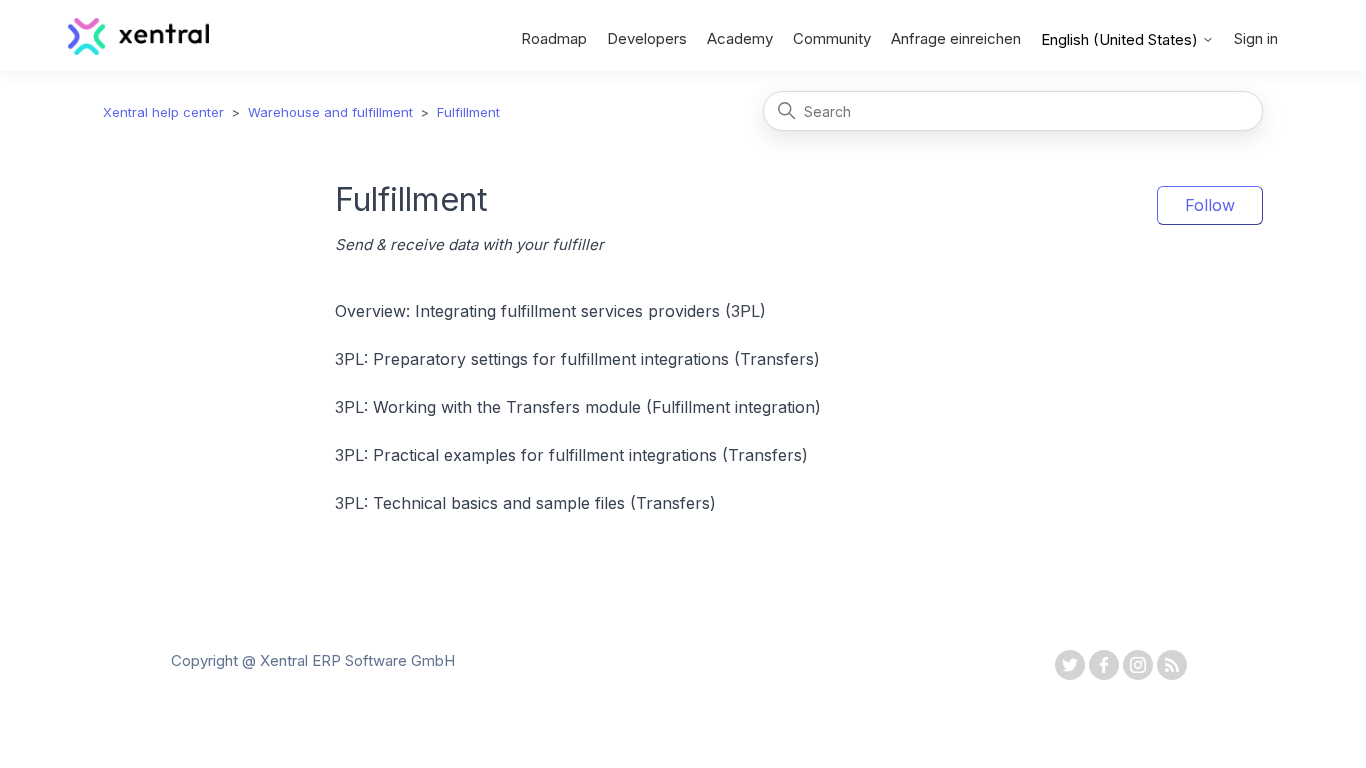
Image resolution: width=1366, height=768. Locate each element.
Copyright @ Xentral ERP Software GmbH (313, 660)
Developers (647, 38)
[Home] (138, 49)
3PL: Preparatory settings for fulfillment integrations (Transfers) (577, 359)
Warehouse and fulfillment (330, 112)
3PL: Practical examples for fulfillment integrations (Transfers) (571, 455)
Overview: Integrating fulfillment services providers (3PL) (550, 311)
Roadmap (554, 38)
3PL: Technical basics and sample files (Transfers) (525, 503)
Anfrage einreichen (956, 38)
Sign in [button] (1256, 38)
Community (832, 38)
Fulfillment (468, 112)
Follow (1210, 205)
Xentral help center (163, 112)
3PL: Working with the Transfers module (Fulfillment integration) (578, 407)
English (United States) (1121, 39)
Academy (740, 38)
